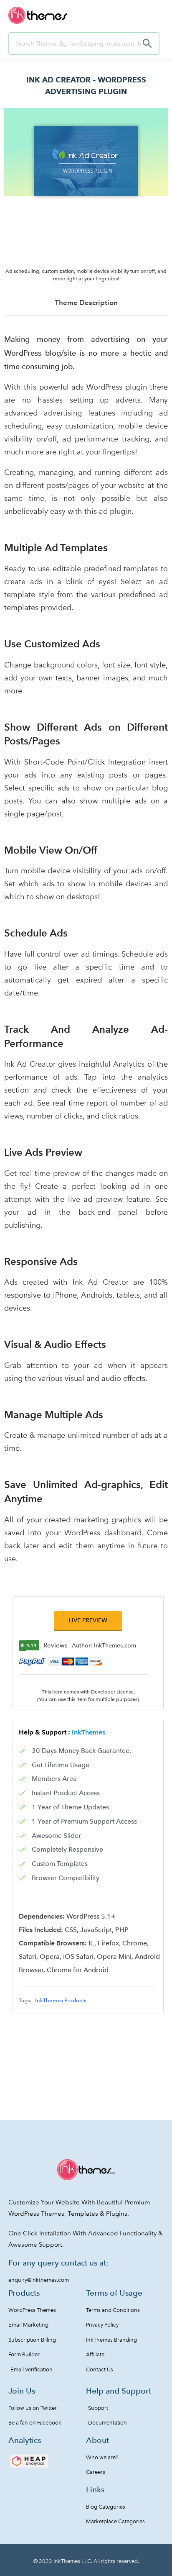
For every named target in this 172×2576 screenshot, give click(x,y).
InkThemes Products (61, 2000)
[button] (88, 1620)
